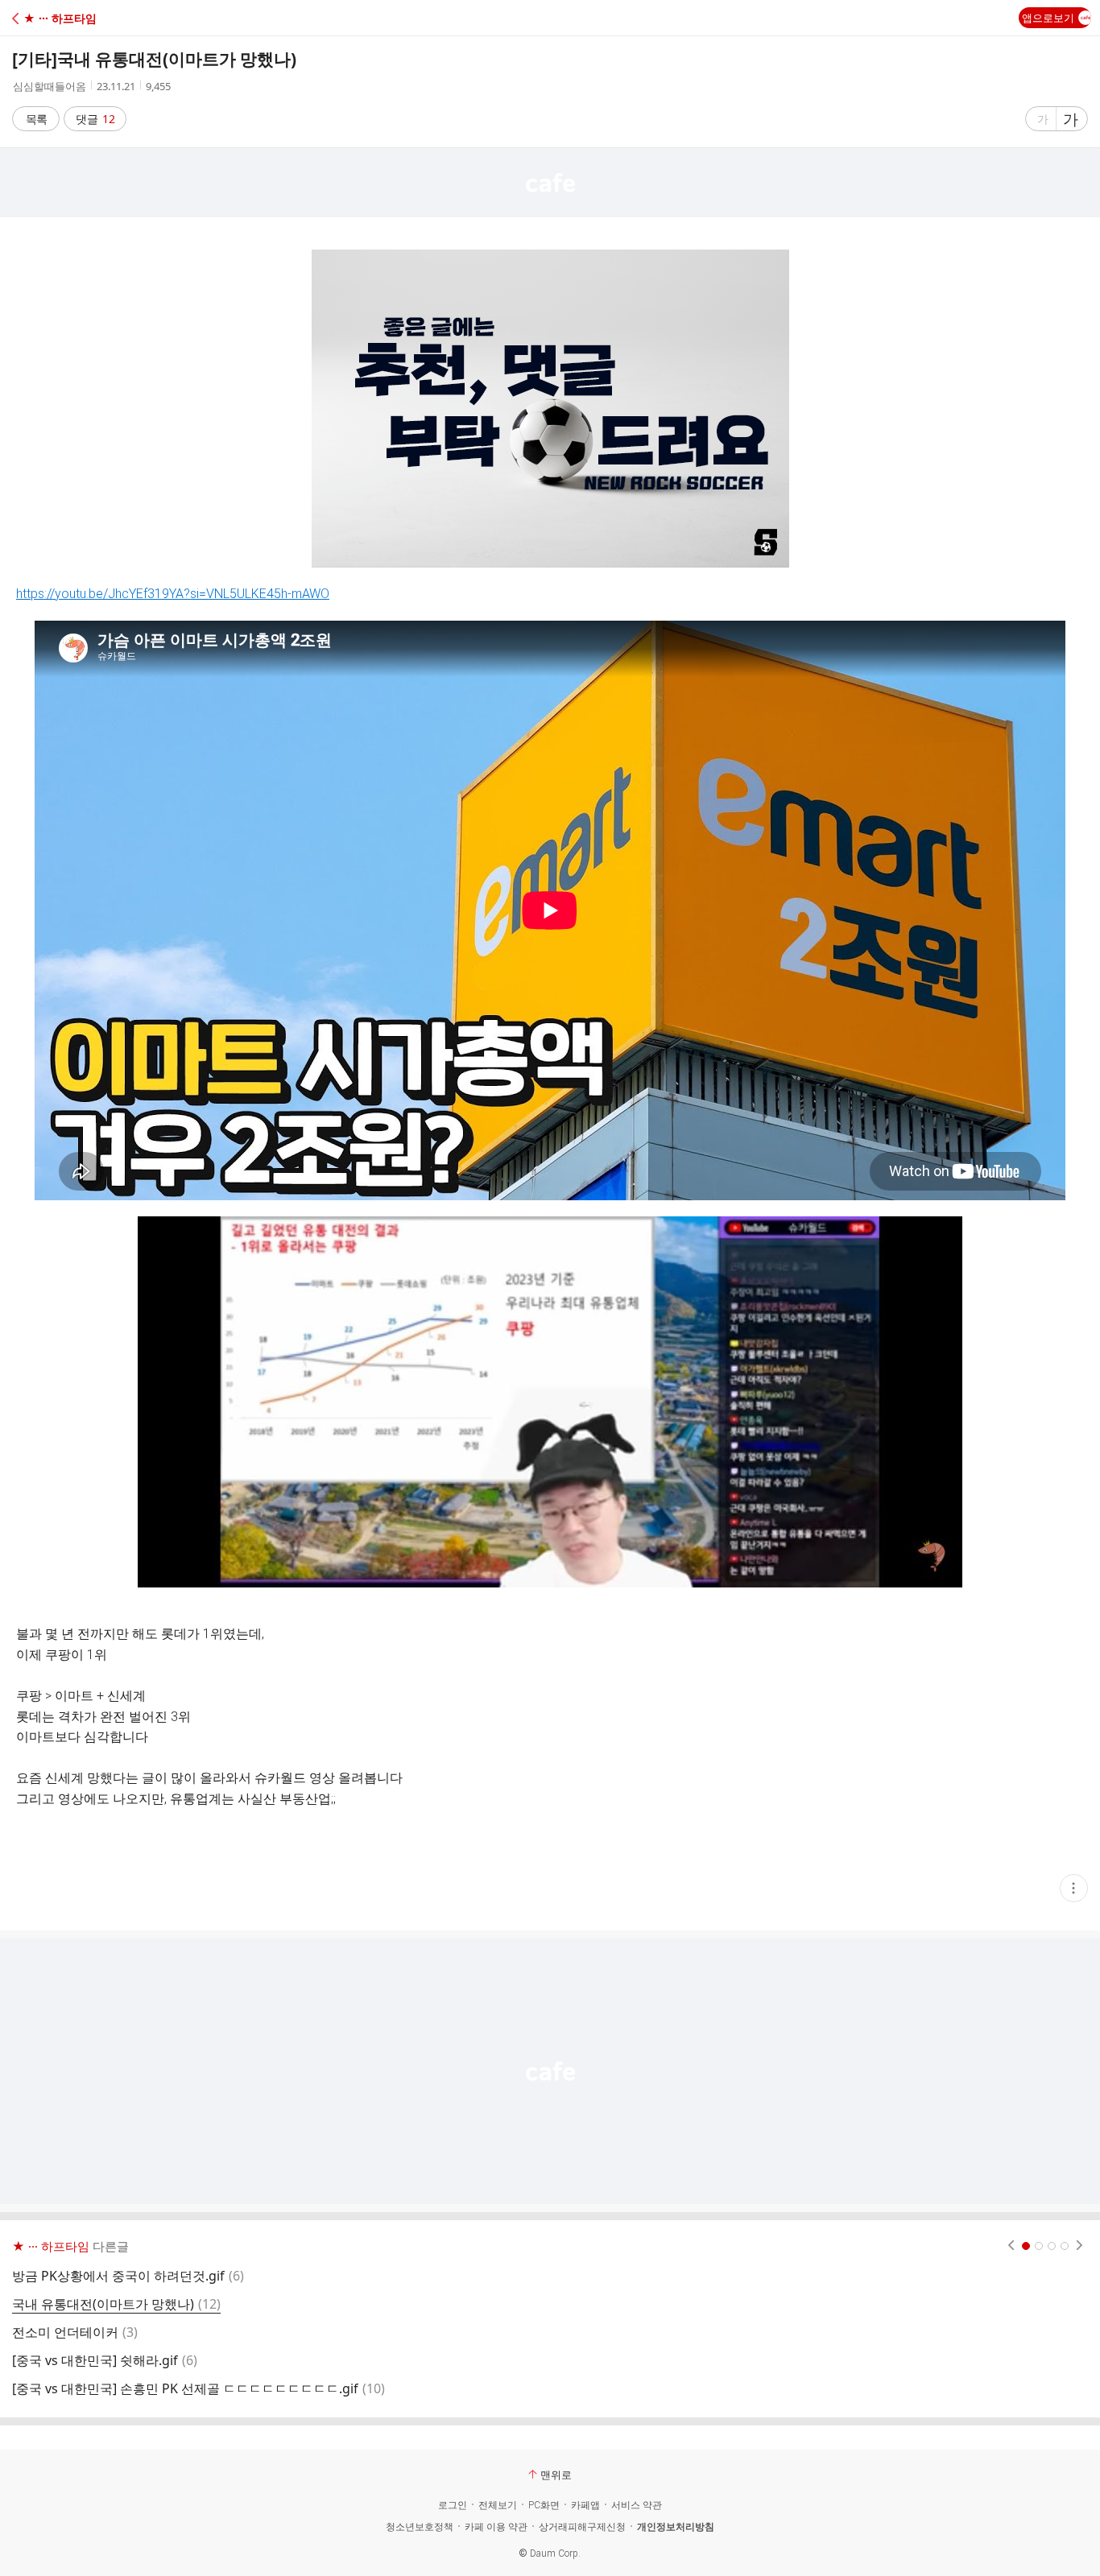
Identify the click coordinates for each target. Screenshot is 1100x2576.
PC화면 (544, 2505)
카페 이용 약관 (496, 2527)
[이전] (1011, 2246)
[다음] (1079, 2246)
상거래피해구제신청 (582, 2527)
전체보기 (498, 2505)
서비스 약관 (637, 2505)
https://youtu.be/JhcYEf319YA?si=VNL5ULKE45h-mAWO (173, 594)
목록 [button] (36, 119)
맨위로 (556, 2475)
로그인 (453, 2505)
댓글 (95, 119)
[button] (83, 18)
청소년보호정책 (420, 2527)
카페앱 (585, 2505)
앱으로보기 (1048, 18)
